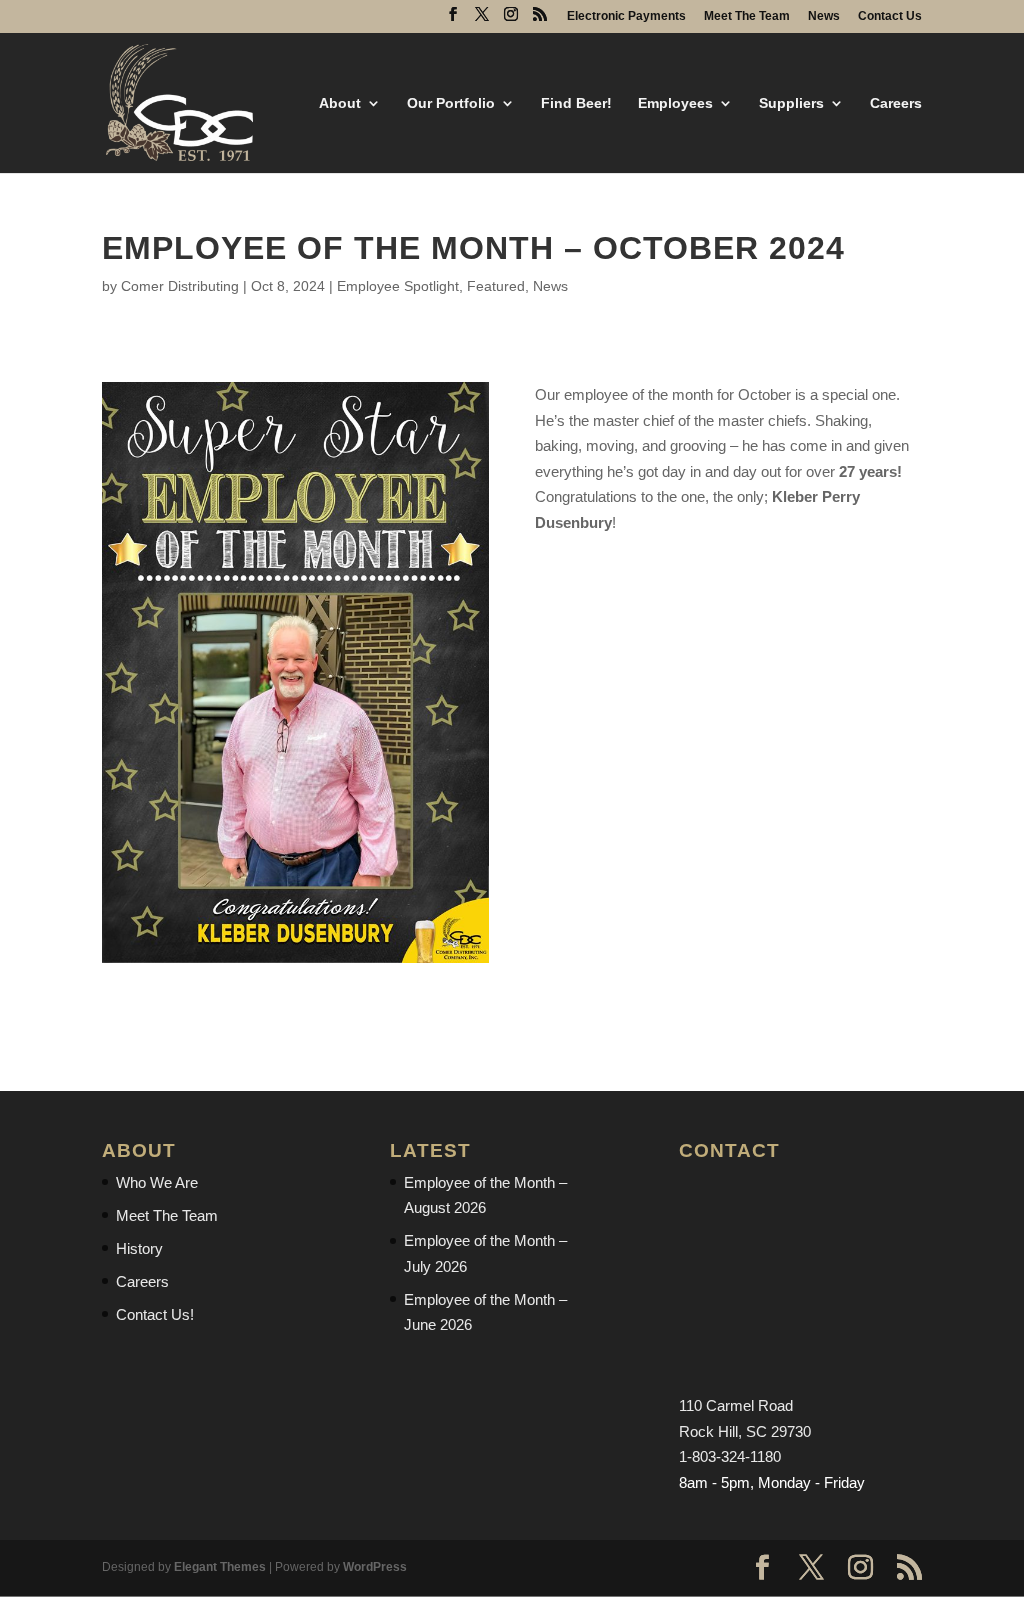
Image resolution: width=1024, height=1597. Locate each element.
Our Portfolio (451, 103)
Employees (675, 103)
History (139, 1248)
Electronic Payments (626, 16)
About (340, 103)
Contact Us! (155, 1314)
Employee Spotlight (398, 286)
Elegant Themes (220, 1567)
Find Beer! (576, 103)
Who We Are (157, 1182)
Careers (896, 103)
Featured (496, 286)
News (824, 16)
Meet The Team (747, 16)
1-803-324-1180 (730, 1456)
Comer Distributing (180, 286)
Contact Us (890, 16)
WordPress (375, 1567)
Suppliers (791, 103)
